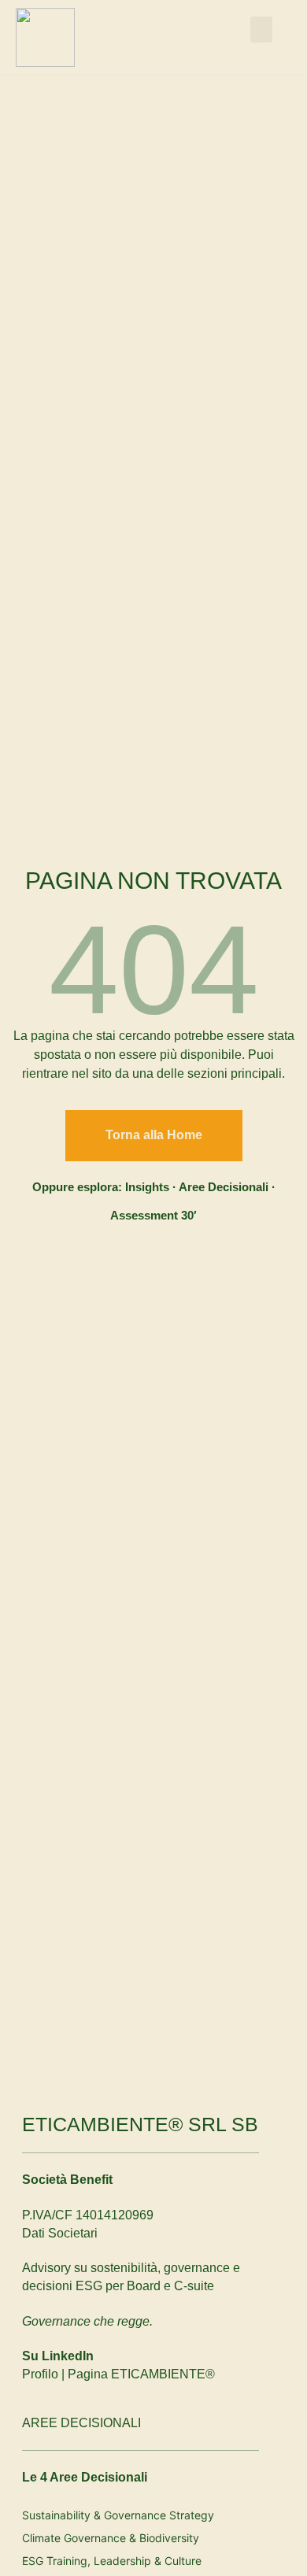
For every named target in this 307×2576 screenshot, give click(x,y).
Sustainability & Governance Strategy (118, 2515)
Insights (147, 1187)
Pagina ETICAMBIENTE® (141, 2374)
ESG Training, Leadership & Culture (112, 2561)
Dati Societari (60, 2233)
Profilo (40, 2374)
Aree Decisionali (224, 1187)
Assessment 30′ (153, 1215)
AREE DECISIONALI (81, 2423)
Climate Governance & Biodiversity (111, 2538)
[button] (261, 30)
